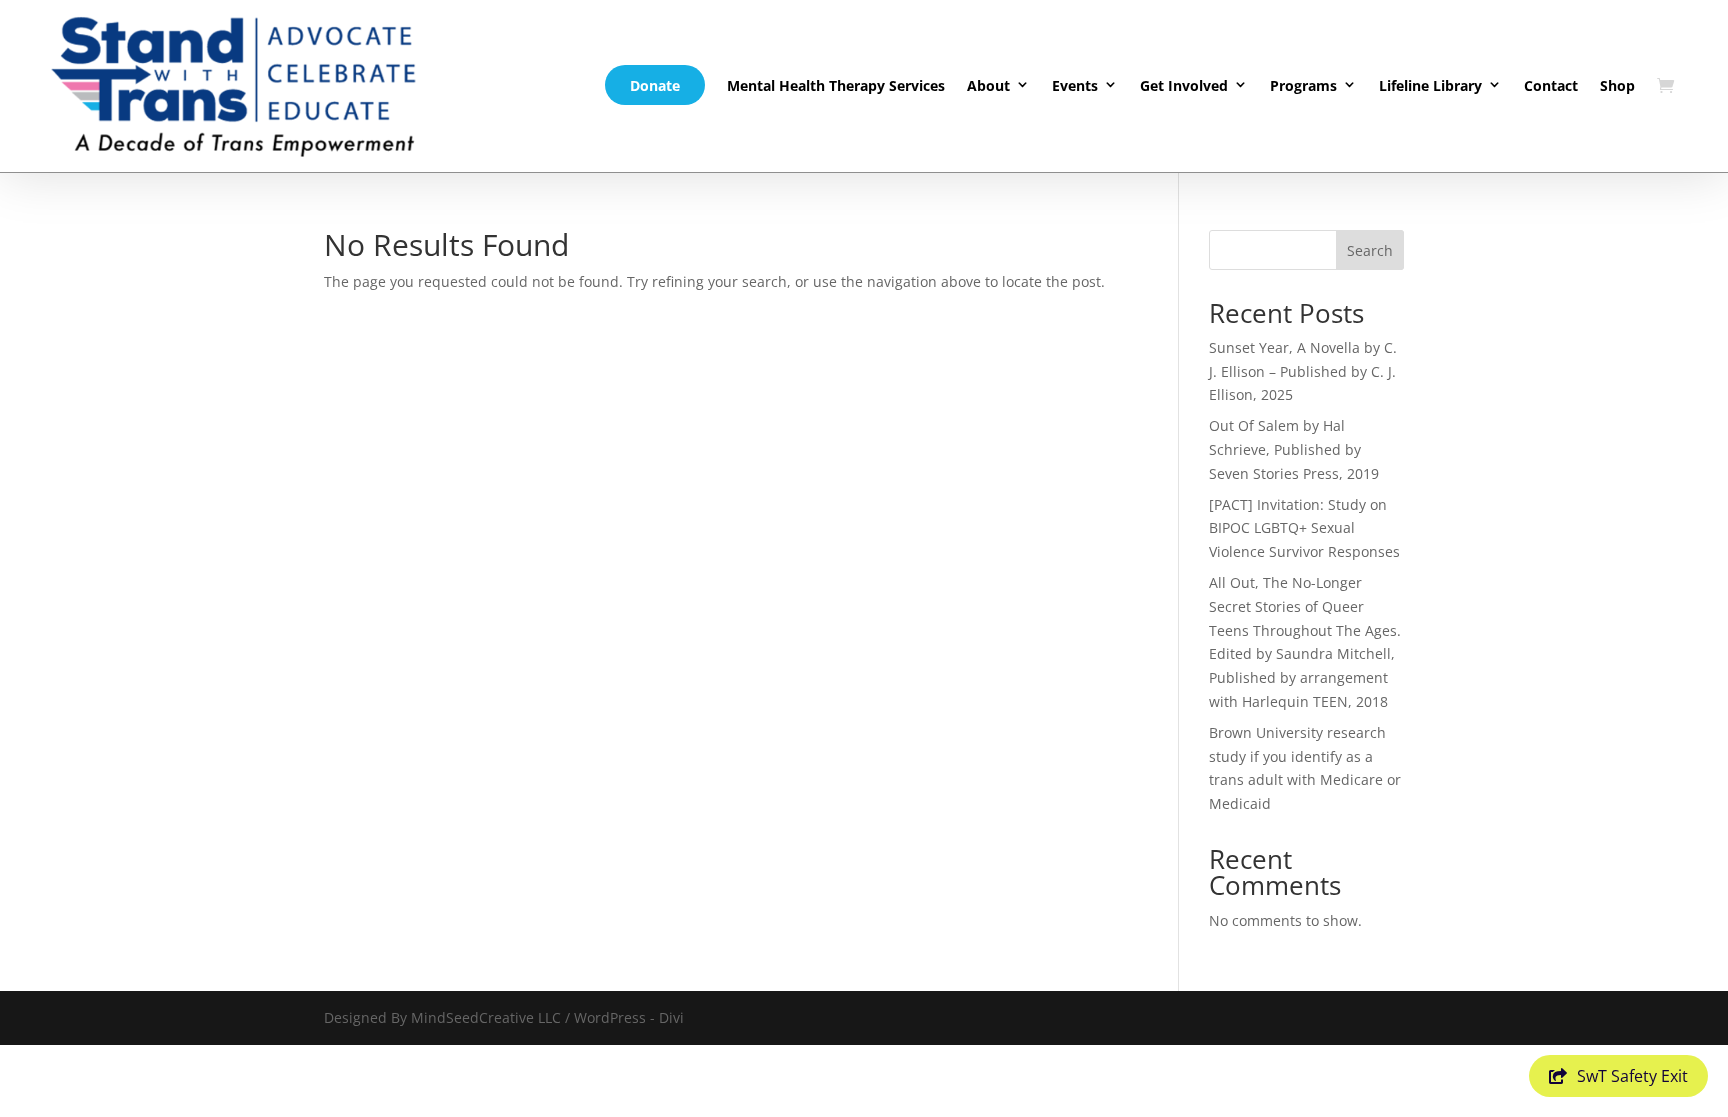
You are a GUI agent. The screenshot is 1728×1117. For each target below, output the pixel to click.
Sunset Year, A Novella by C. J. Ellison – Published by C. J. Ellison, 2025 (1303, 371)
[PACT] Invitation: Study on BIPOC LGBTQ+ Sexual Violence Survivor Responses (1304, 528)
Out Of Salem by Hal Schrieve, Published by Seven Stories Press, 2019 (1294, 449)
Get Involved (1184, 85)
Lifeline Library (1430, 85)
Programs (1303, 85)
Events (1075, 85)
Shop (1617, 85)
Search (1370, 250)
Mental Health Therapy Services (836, 85)
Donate (655, 85)
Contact (1551, 85)
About (988, 85)
